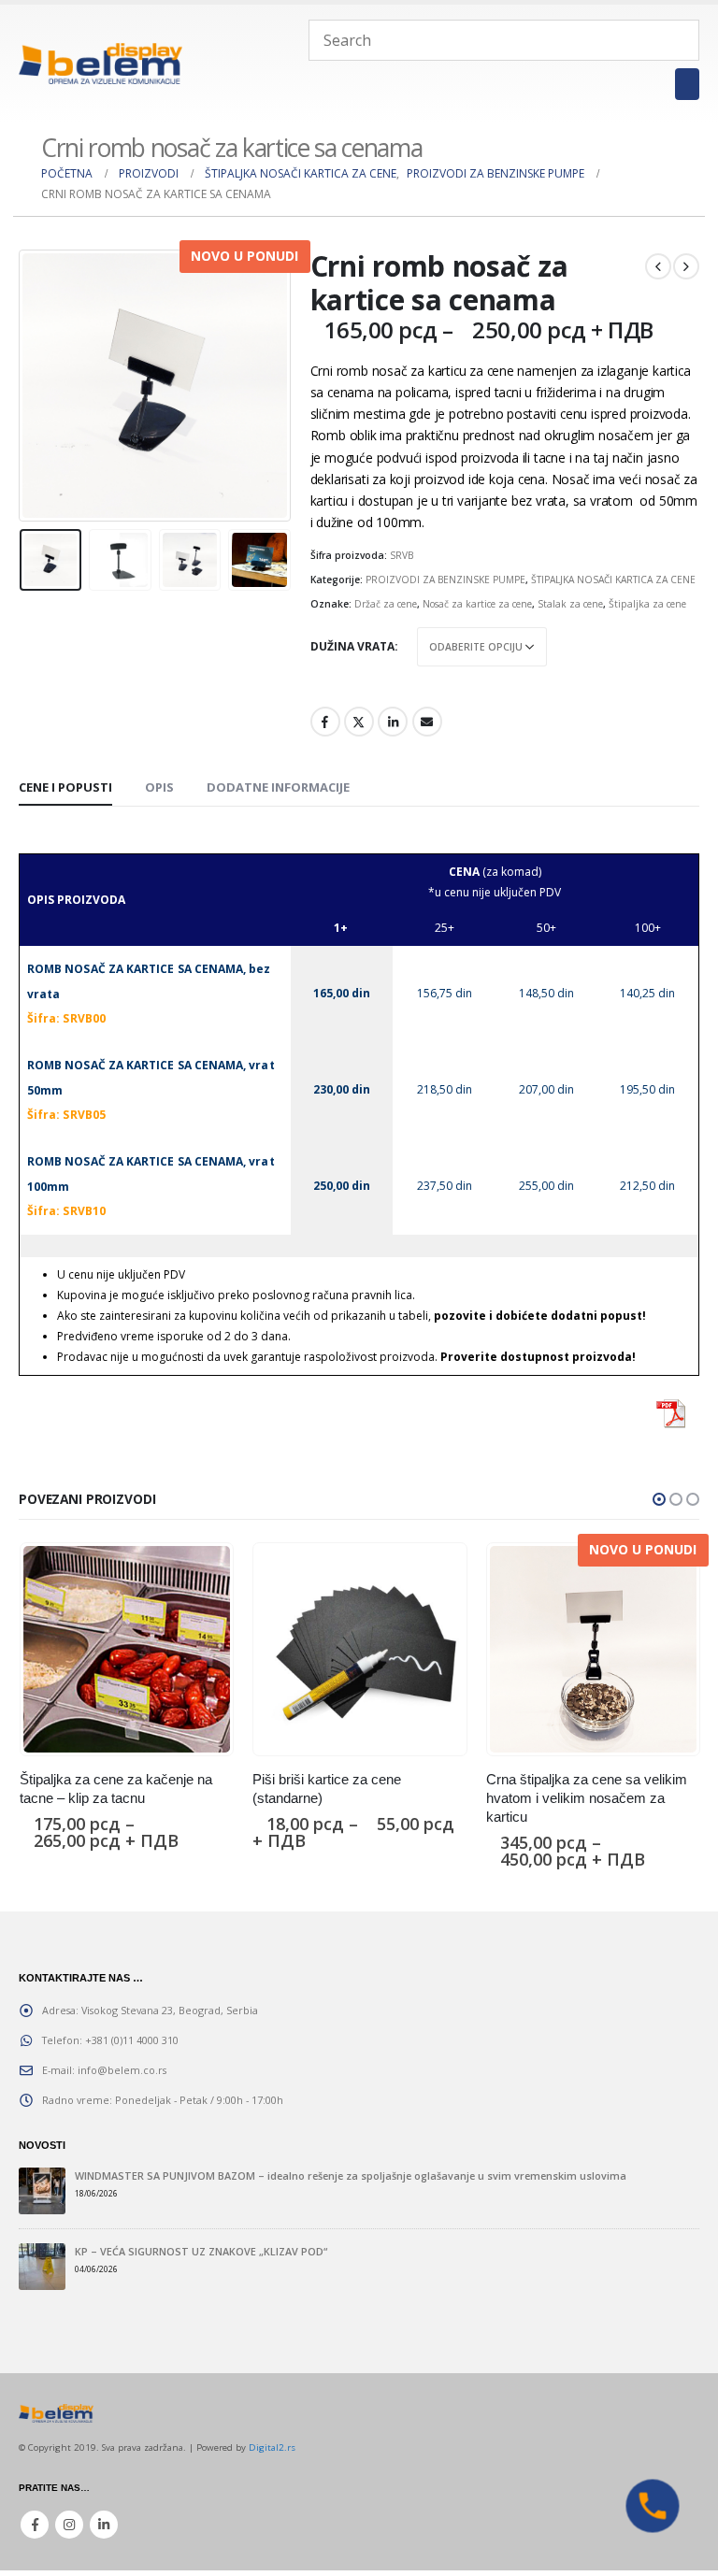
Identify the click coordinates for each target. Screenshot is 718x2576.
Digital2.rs (272, 2447)
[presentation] (42, 386)
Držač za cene (386, 604)
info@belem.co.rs (122, 2070)
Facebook (325, 722)
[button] (659, 1499)
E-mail (427, 722)
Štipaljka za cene (647, 604)
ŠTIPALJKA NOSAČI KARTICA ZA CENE (613, 580)
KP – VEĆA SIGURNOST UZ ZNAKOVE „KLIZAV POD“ (201, 2251)
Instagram (69, 2525)
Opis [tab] (159, 787)
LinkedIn (393, 722)
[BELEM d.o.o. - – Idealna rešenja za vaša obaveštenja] (101, 63)
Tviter (359, 722)
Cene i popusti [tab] (65, 787)
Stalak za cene (570, 604)
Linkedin (104, 2525)
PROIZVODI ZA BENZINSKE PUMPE (445, 580)
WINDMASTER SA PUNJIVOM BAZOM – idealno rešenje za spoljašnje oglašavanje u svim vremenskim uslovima (351, 2175)
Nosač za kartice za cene (477, 604)
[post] (42, 2191)
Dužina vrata (352, 646)
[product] (127, 1649)
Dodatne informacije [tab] (278, 787)
